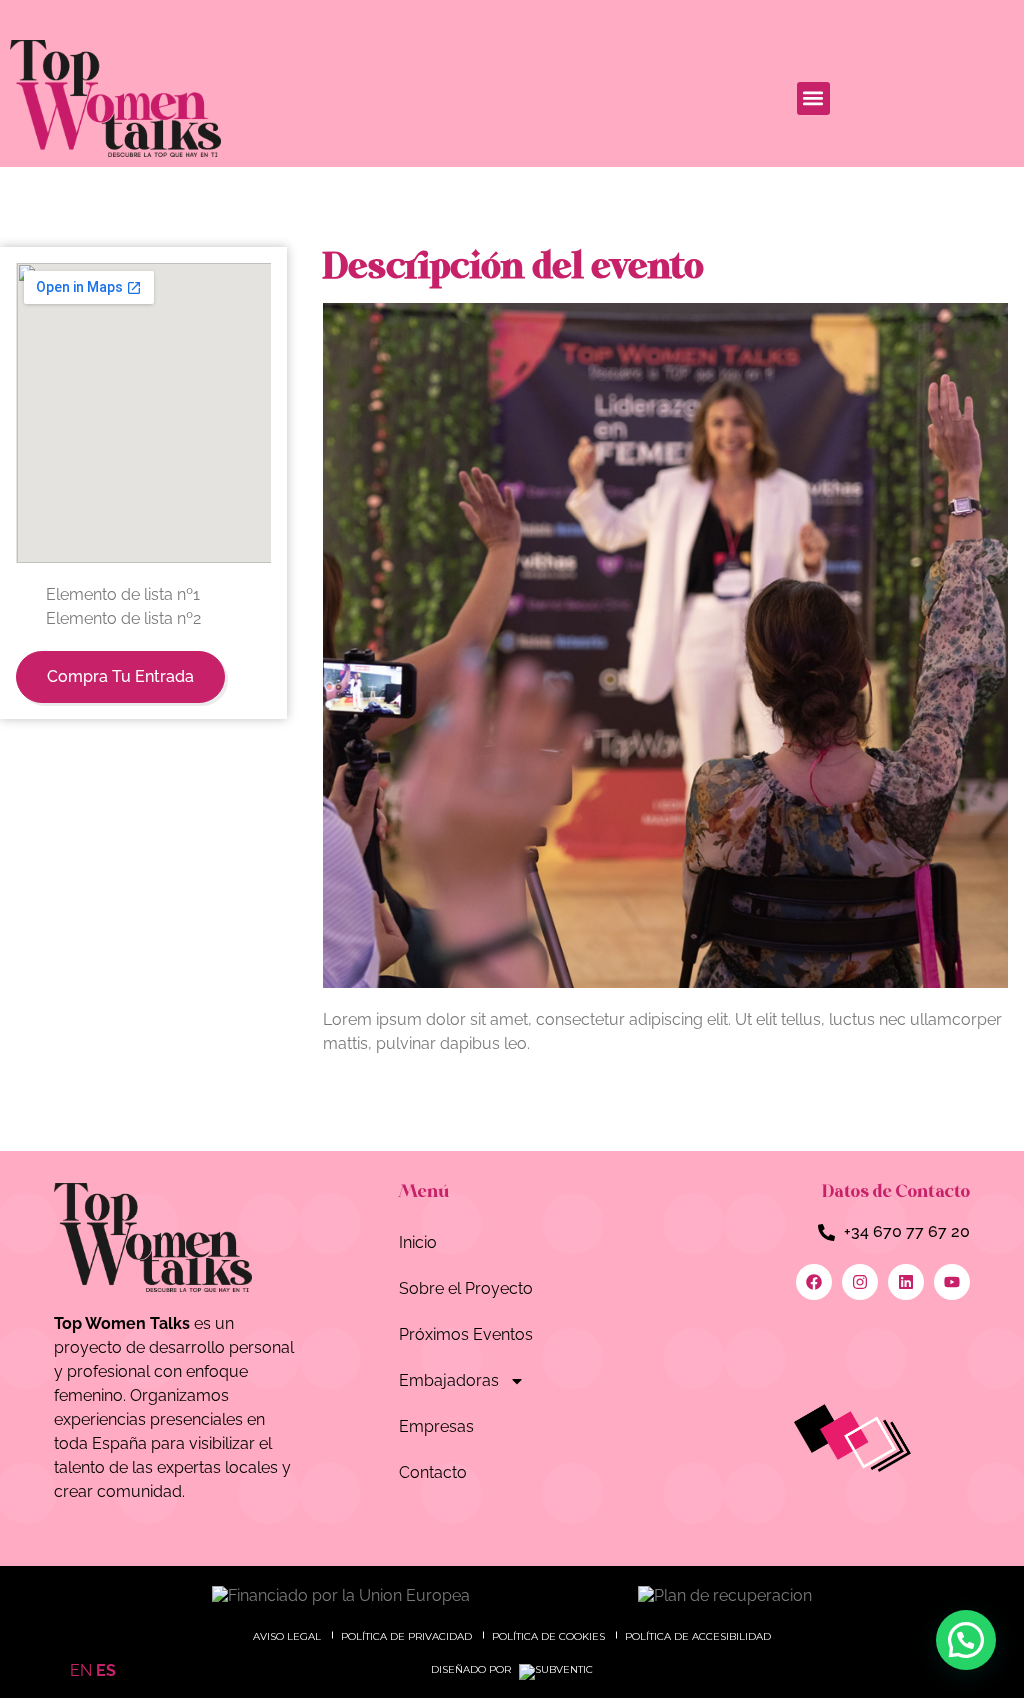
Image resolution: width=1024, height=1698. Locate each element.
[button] (813, 98)
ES (106, 1670)
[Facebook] (814, 1282)
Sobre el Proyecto (466, 1288)
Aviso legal (287, 1636)
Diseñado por (472, 1670)
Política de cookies (548, 1636)
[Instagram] (860, 1282)
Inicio (418, 1242)
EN (81, 1670)
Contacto (433, 1472)
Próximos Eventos (466, 1334)
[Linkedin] (906, 1282)
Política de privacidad (406, 1636)
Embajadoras (449, 1380)
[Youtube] (952, 1282)
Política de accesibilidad (698, 1636)
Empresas (436, 1426)
